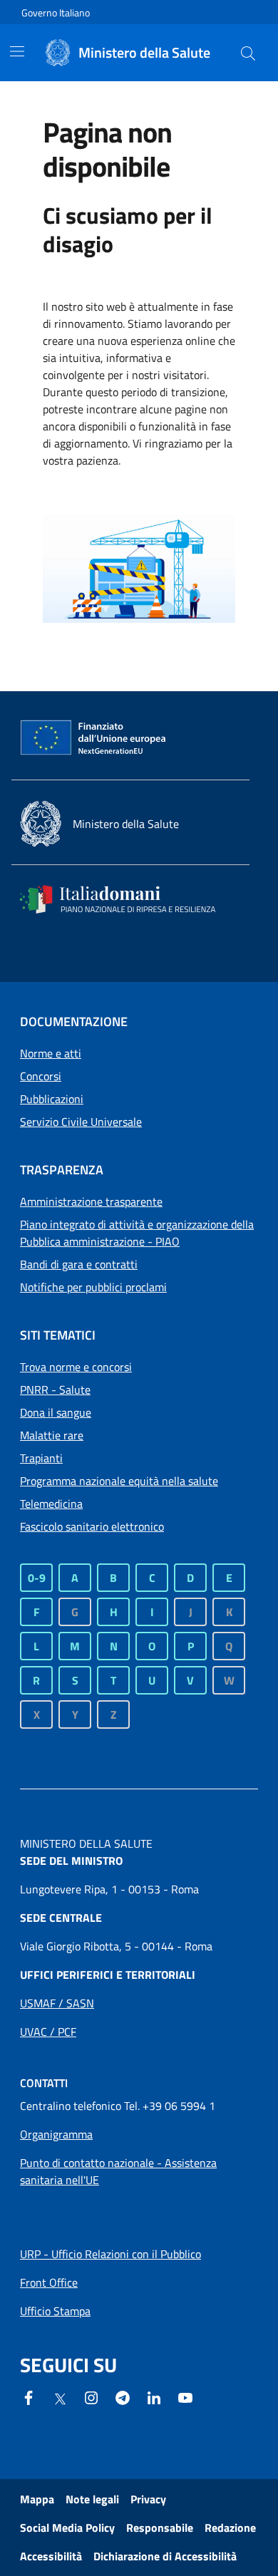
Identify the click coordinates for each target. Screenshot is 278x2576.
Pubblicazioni (52, 1099)
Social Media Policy (67, 2528)
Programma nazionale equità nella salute (119, 1481)
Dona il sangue (56, 1412)
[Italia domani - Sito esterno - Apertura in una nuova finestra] (127, 899)
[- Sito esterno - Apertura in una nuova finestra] (185, 2396)
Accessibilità (51, 2556)
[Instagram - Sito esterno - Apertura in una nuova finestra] (91, 2396)
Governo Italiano (56, 12)
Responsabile (160, 2528)
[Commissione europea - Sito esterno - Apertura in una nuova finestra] (94, 738)
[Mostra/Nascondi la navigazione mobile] (17, 51)
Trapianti (41, 1458)
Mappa (37, 2499)
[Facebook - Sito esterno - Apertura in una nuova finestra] (29, 2396)
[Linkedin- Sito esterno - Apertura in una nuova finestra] (154, 2396)
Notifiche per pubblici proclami (93, 1287)
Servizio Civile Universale (81, 1122)
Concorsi (41, 1076)
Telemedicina (51, 1504)
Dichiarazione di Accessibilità (165, 2556)
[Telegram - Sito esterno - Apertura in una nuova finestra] (123, 2396)
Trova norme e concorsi (76, 1367)
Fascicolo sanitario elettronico (92, 1526)
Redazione (230, 2528)
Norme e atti (51, 1053)
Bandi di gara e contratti (79, 1264)
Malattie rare (52, 1435)
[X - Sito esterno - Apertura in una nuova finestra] (60, 2398)
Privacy (148, 2499)
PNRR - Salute (55, 1390)
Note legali (92, 2499)
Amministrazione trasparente (91, 1201)
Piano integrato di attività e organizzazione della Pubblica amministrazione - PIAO (137, 1233)
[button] (248, 53)
